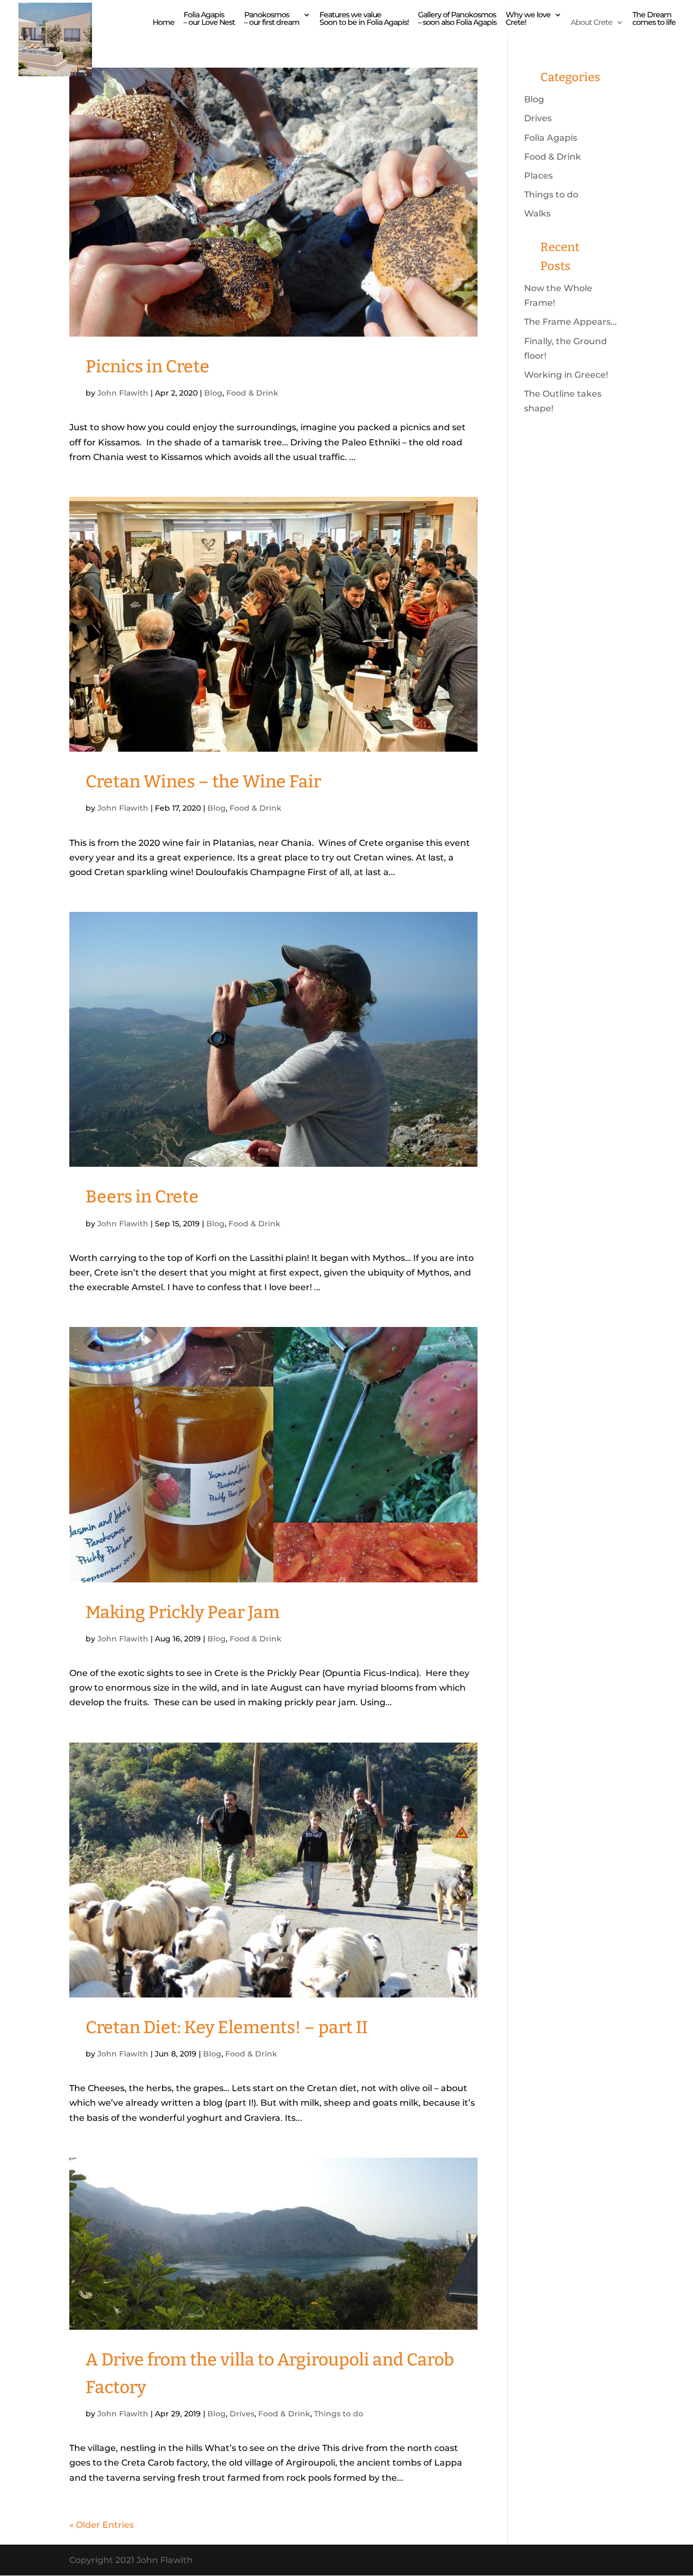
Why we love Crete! (528, 19)
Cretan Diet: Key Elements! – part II (227, 2027)
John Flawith (123, 393)
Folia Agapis (551, 138)
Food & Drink (252, 393)
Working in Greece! (566, 375)
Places (538, 176)
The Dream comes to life (654, 19)
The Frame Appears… (570, 322)
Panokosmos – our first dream (272, 19)
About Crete (591, 23)
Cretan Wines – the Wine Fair (203, 781)
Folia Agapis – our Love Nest (209, 19)
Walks (537, 213)
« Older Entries (102, 2525)
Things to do (339, 2414)
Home (164, 23)
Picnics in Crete (148, 366)
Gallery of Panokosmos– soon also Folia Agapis (457, 19)
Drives (242, 2414)
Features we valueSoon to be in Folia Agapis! (364, 19)
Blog (213, 393)
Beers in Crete (142, 1197)
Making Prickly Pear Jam (183, 1612)
